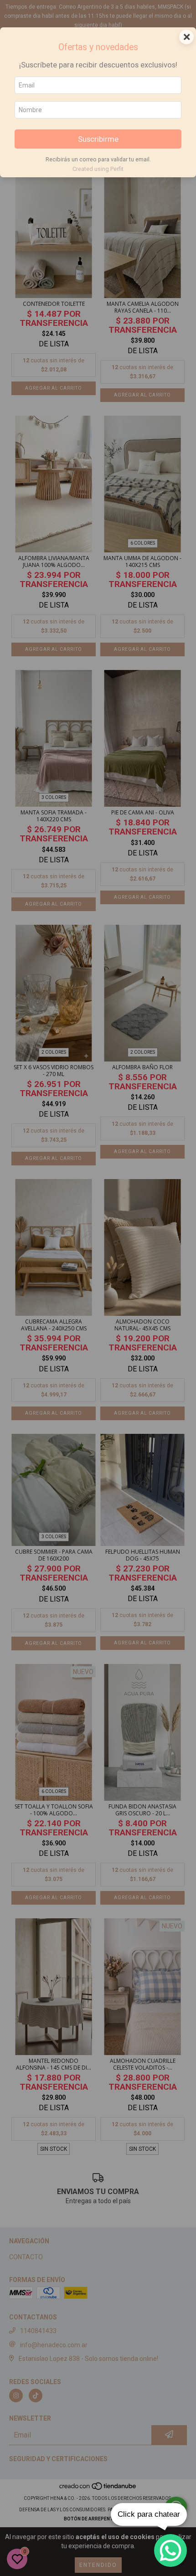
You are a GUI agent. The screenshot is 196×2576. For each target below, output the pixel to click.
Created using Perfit (98, 169)
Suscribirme (98, 139)
